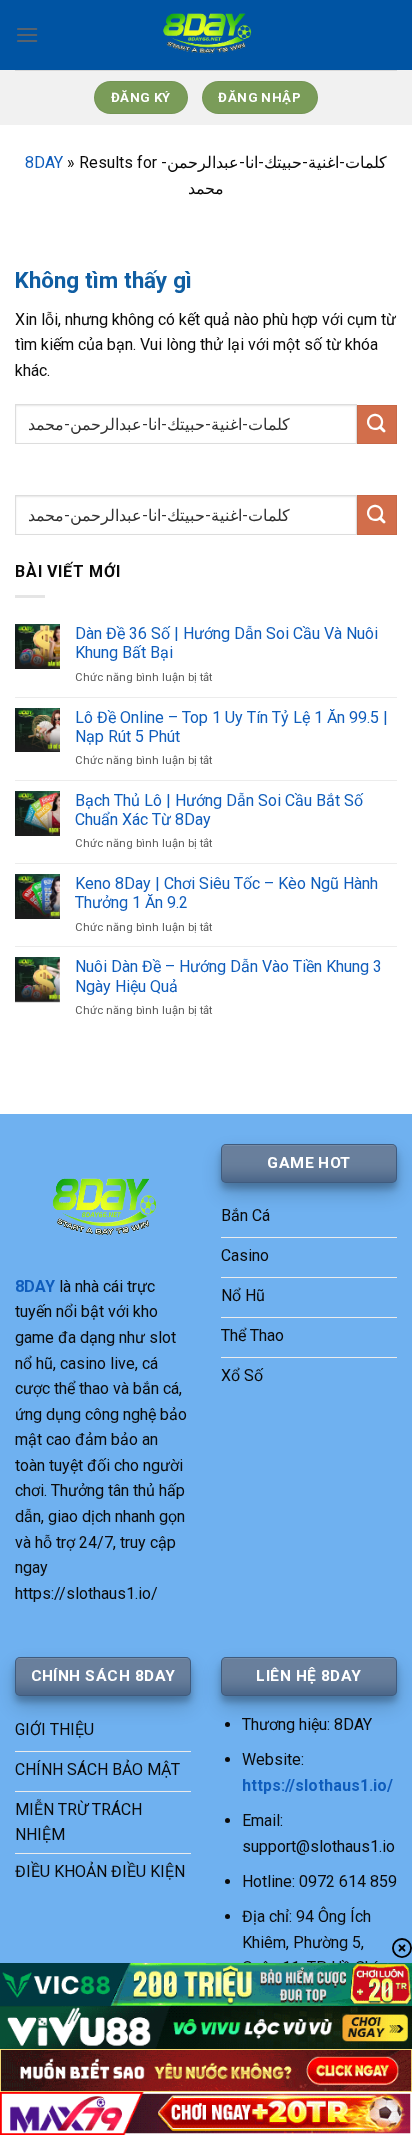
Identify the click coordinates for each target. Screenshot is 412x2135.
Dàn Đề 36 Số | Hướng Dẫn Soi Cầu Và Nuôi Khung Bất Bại (226, 643)
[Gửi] (377, 424)
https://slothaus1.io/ (317, 1785)
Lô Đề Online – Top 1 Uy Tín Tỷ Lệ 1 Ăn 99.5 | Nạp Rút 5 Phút (231, 727)
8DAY (44, 162)
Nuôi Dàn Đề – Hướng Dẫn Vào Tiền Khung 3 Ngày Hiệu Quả (228, 976)
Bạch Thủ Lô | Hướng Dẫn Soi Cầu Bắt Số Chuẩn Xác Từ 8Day (219, 810)
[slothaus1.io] (206, 35)
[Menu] (27, 34)
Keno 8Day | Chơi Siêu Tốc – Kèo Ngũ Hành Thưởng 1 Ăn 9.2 (226, 893)
